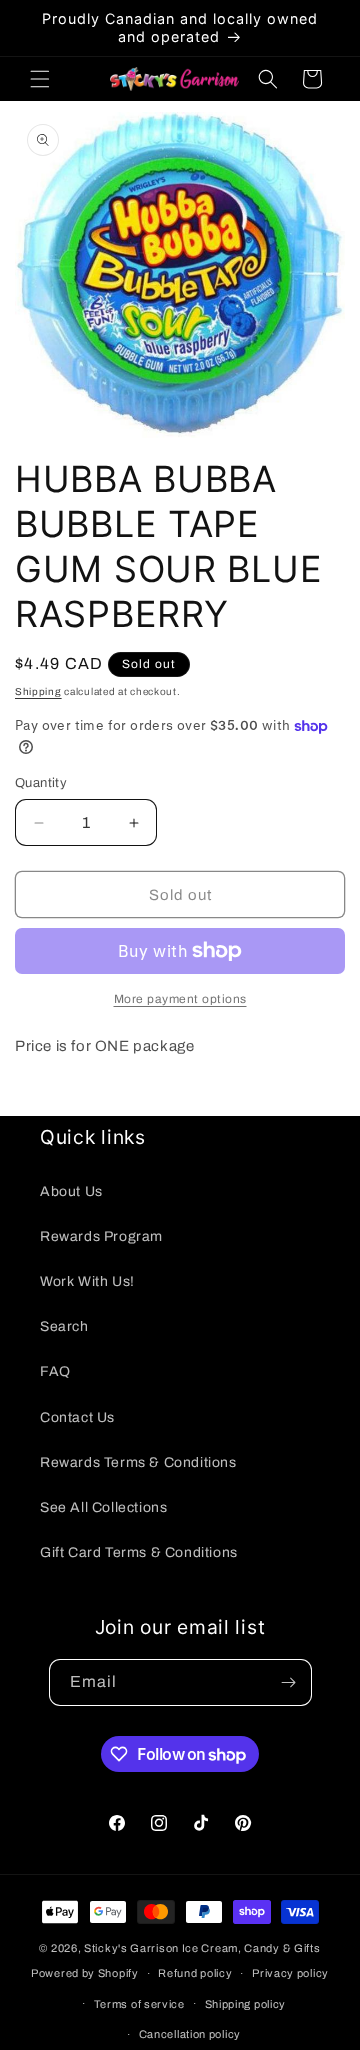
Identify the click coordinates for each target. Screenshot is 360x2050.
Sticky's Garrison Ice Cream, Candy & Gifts (202, 1948)
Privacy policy (290, 1973)
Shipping (38, 691)
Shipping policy (246, 2004)
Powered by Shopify (85, 1973)
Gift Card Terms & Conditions (139, 1552)
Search (64, 1326)
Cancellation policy (190, 2034)
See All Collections (103, 1507)
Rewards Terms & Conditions (138, 1462)
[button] (40, 79)
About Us (71, 1191)
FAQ (55, 1371)
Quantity (41, 783)
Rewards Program (101, 1236)
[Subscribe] (289, 1682)
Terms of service (139, 2004)
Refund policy (195, 1973)
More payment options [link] (180, 999)
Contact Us (77, 1417)
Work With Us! (87, 1281)
